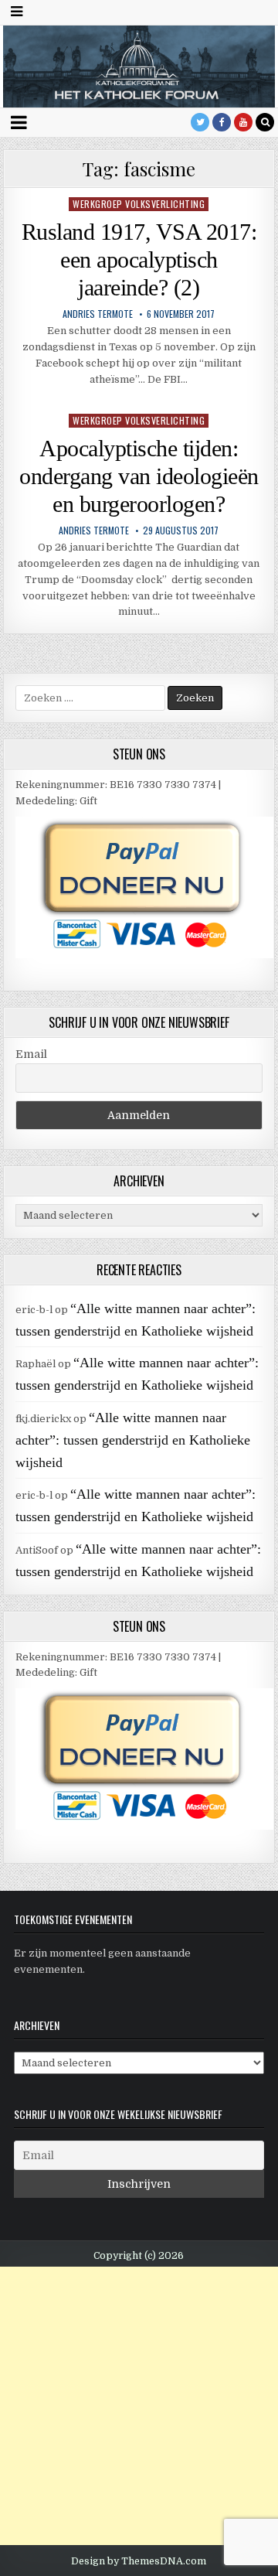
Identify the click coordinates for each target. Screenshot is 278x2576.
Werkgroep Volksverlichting (139, 204)
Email (31, 1054)
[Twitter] (200, 122)
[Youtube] (243, 122)
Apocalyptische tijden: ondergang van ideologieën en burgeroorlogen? (139, 476)
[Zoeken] (265, 122)
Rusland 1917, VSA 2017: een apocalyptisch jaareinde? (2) (139, 259)
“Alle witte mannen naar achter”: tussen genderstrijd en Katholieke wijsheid (133, 1440)
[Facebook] (222, 122)
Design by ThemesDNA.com (139, 2561)
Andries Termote (98, 314)
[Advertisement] (139, 2406)
